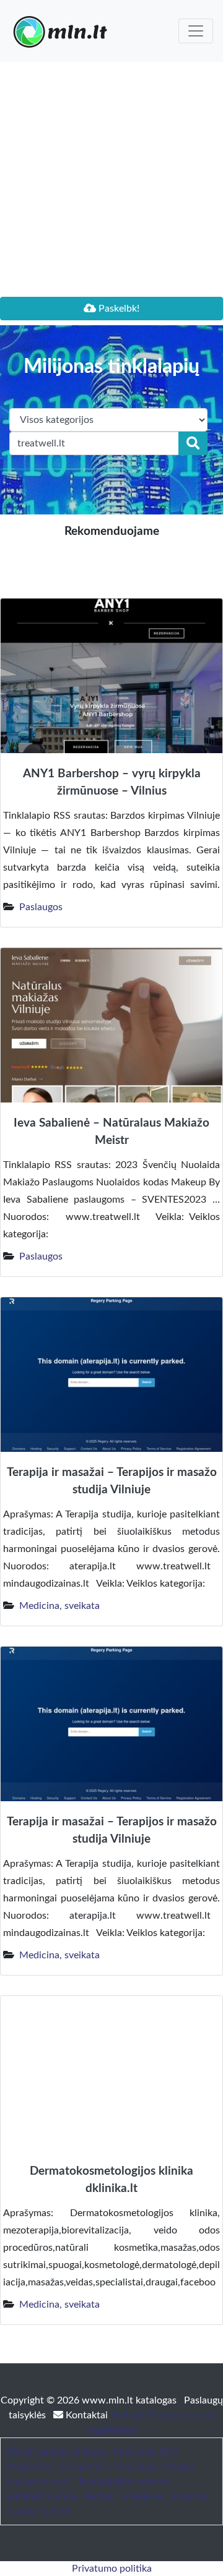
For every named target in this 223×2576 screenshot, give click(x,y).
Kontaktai (87, 2415)
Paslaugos (41, 907)
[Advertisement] (111, 179)
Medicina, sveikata (59, 1606)
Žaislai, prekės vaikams (56, 2452)
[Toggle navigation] (196, 31)
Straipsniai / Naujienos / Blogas (127, 2467)
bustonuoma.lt (38, 2481)
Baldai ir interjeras (124, 2496)
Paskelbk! (118, 309)
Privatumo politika (112, 2569)
